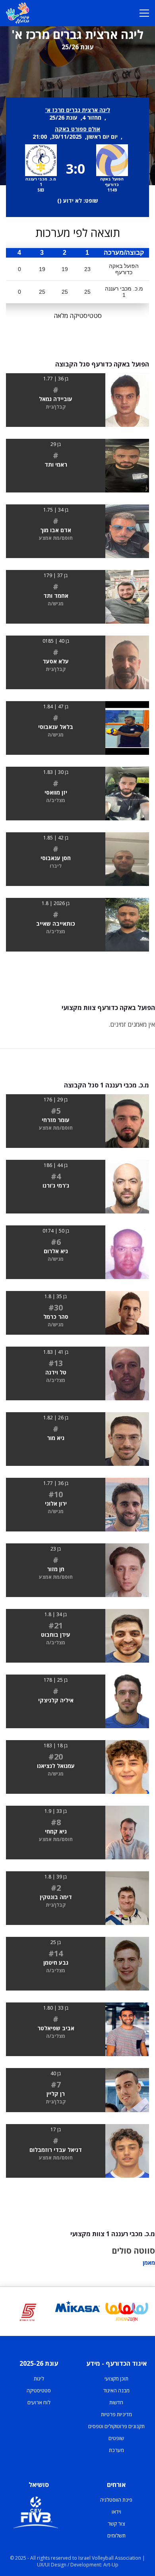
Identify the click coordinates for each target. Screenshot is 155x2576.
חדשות (116, 2402)
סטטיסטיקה (39, 2390)
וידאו (116, 2512)
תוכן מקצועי (116, 2378)
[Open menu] (144, 13)
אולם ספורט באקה (77, 129)
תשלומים (116, 2535)
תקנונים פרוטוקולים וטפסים (116, 2426)
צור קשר (116, 2524)
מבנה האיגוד (116, 2390)
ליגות (39, 2378)
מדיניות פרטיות (116, 2414)
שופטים (116, 2438)
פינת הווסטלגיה (116, 2500)
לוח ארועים (39, 2402)
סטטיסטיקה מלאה (78, 316)
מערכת (116, 2450)
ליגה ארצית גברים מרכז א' (78, 110)
